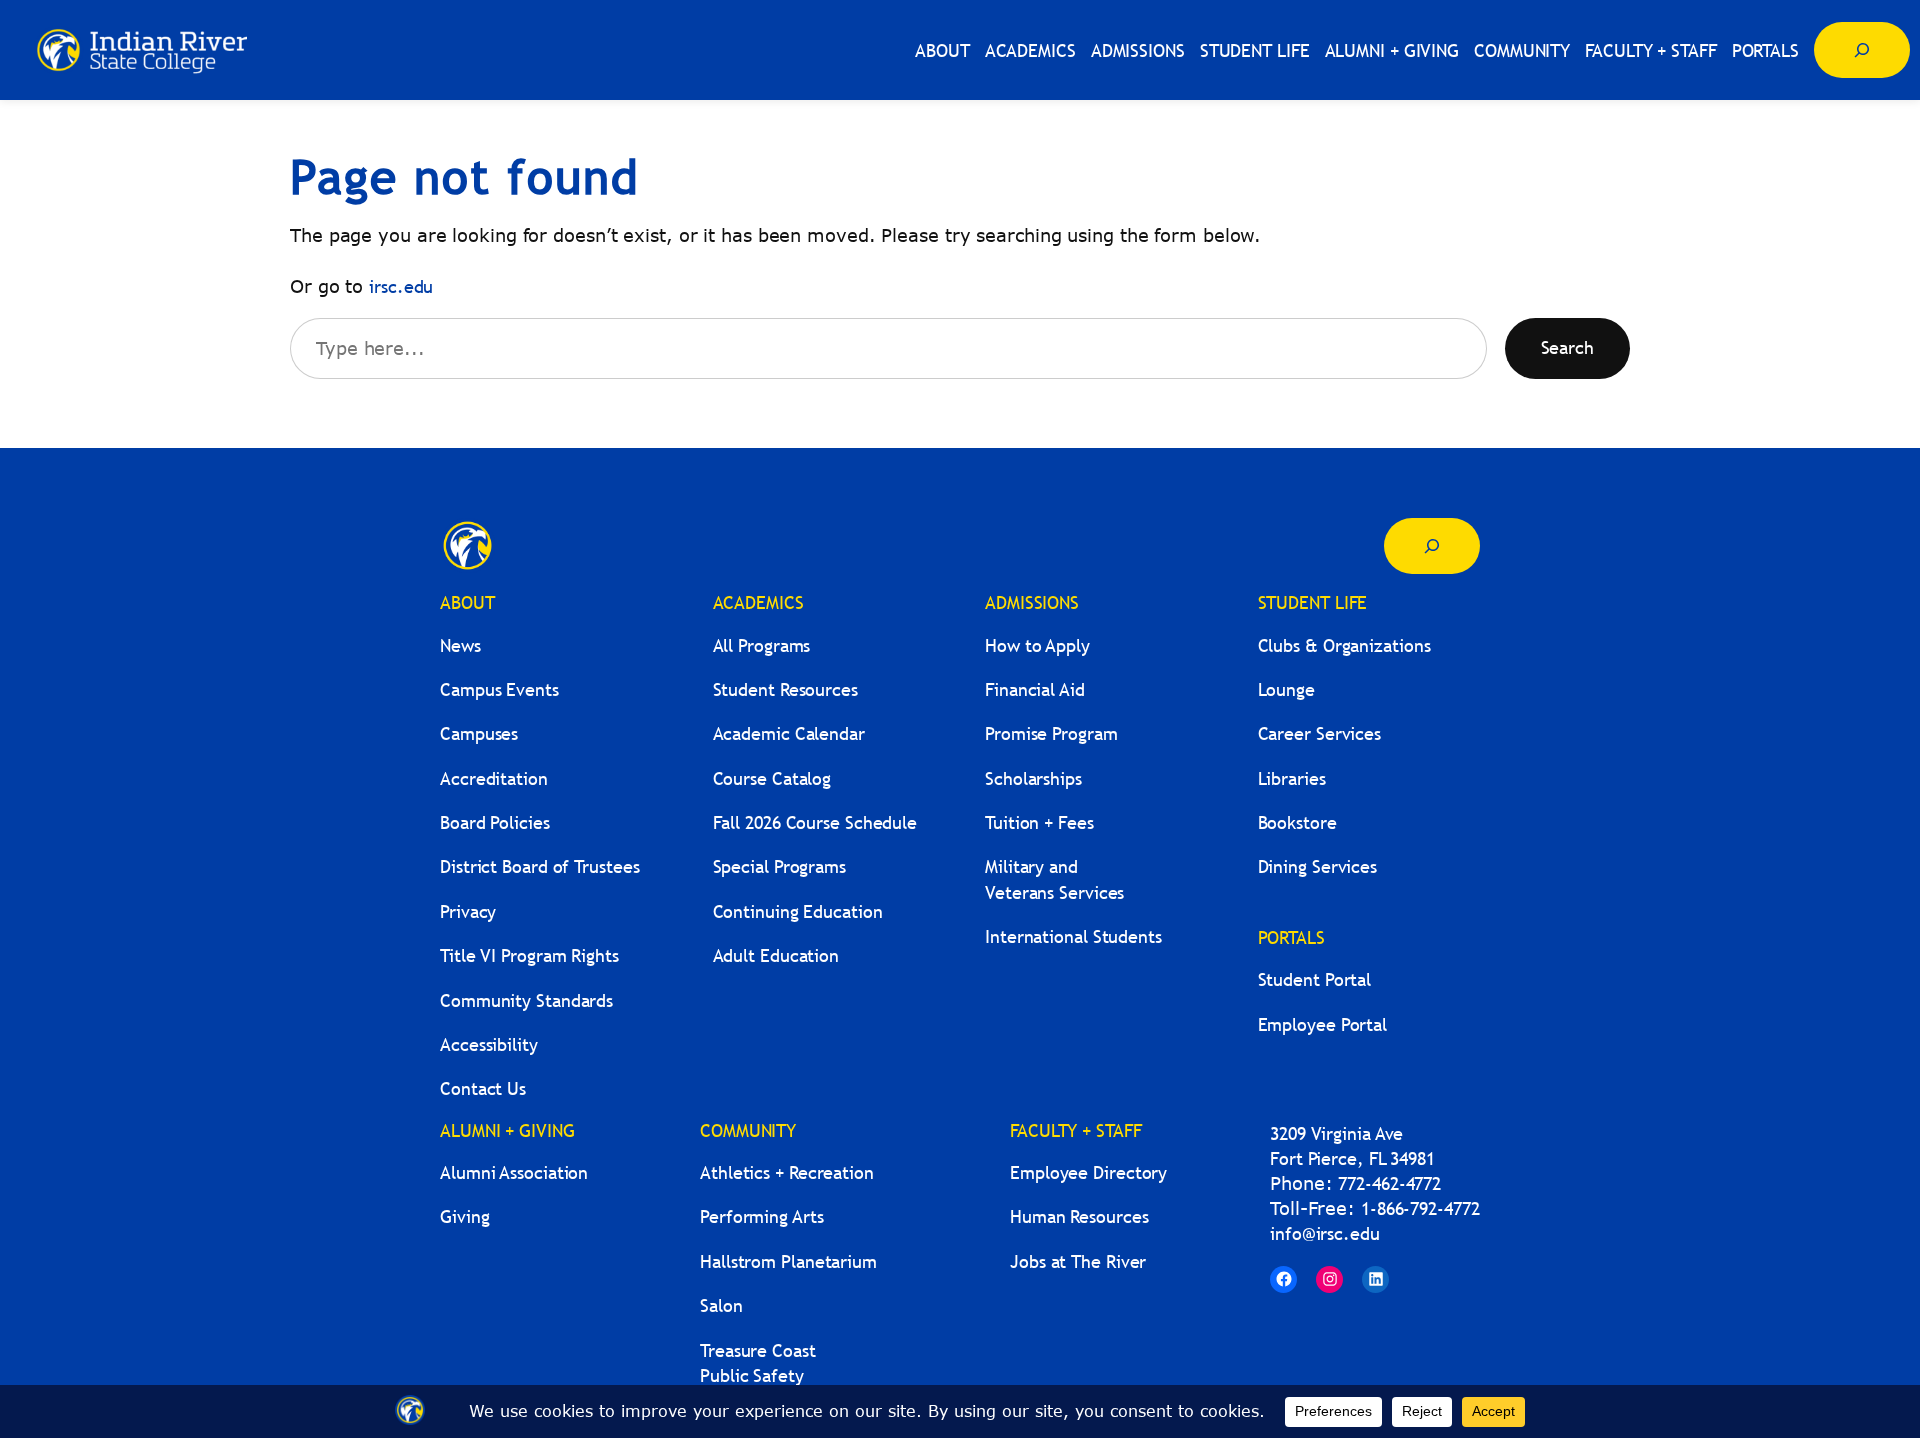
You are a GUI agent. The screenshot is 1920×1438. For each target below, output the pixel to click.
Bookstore (1297, 822)
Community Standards (526, 1000)
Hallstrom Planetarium (788, 1261)
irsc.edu (401, 286)
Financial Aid (1035, 689)
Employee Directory (1088, 1172)
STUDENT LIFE (1313, 602)
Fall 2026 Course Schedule (815, 822)
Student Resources (785, 689)
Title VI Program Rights (529, 955)
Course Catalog (772, 778)
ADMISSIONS (1032, 602)
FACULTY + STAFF (1076, 1130)
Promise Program (1051, 733)
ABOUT (467, 602)
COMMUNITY (748, 1130)
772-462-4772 (1389, 1183)
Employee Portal (1323, 1024)
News (460, 645)
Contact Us (483, 1088)
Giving (464, 1216)
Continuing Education (798, 911)
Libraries (1292, 778)
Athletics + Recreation (787, 1172)
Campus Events (499, 689)
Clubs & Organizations (1344, 645)
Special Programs (779, 866)
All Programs (762, 645)
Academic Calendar (789, 733)
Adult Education (776, 955)
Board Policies (495, 822)
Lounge (1286, 689)
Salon (721, 1305)
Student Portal (1315, 979)
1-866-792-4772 (1420, 1208)
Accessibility (489, 1044)
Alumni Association (514, 1172)
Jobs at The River (1078, 1261)
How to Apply (1037, 645)
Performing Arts (762, 1216)
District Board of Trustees (539, 866)
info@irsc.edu (1325, 1233)
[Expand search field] (1862, 50)
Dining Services (1318, 866)
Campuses (479, 733)
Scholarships (1033, 778)
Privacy (468, 911)
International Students (1073, 936)
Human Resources (1079, 1216)
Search (1567, 347)
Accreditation (494, 778)
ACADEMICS (758, 602)
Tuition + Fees (1039, 822)
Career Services (1320, 733)
